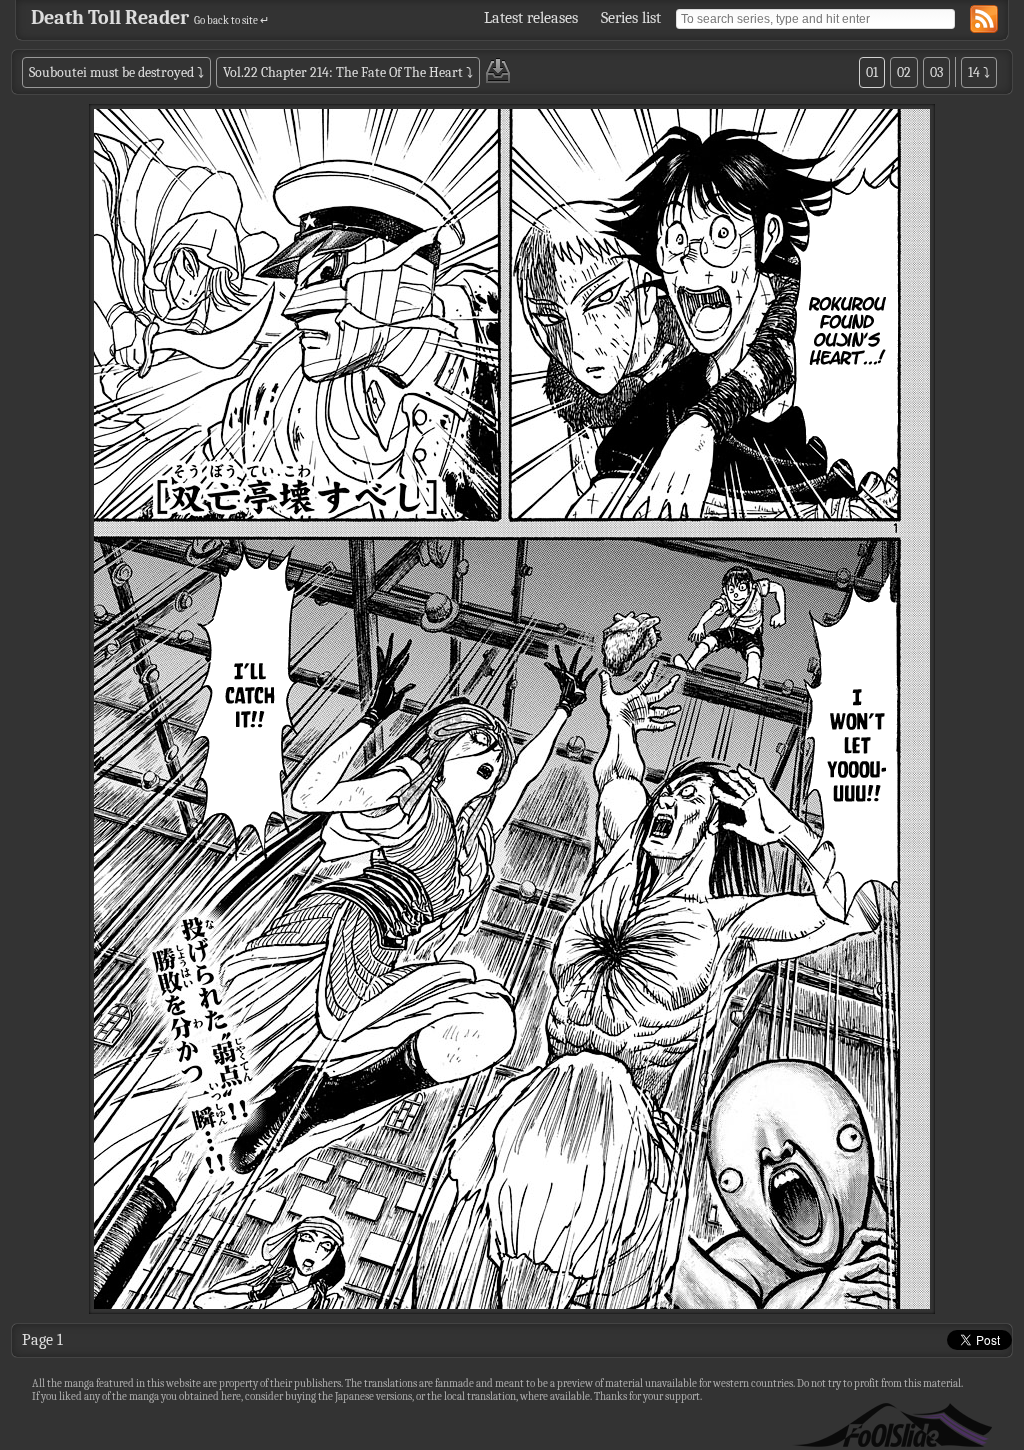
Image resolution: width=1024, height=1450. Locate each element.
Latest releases (531, 18)
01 (872, 72)
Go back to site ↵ (231, 20)
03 (936, 72)
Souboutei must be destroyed (111, 72)
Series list (631, 18)
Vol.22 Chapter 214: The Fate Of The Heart (343, 72)
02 (904, 72)
